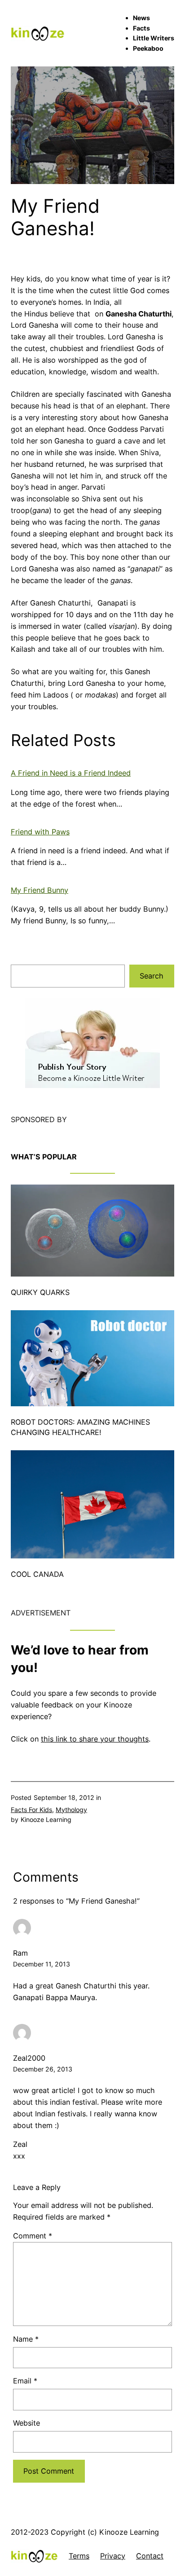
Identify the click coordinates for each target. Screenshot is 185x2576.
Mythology (71, 1810)
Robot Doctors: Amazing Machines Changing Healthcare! (80, 1427)
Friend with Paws (40, 832)
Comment (33, 2236)
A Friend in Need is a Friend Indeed (71, 773)
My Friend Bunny (40, 890)
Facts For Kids (31, 1810)
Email (25, 2381)
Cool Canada (37, 1574)
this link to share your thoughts (95, 1739)
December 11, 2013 (42, 1964)
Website (26, 2423)
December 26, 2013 (43, 2069)
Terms (79, 2556)
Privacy (113, 2556)
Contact (150, 2556)
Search (152, 976)
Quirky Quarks (40, 1292)
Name (26, 2339)
